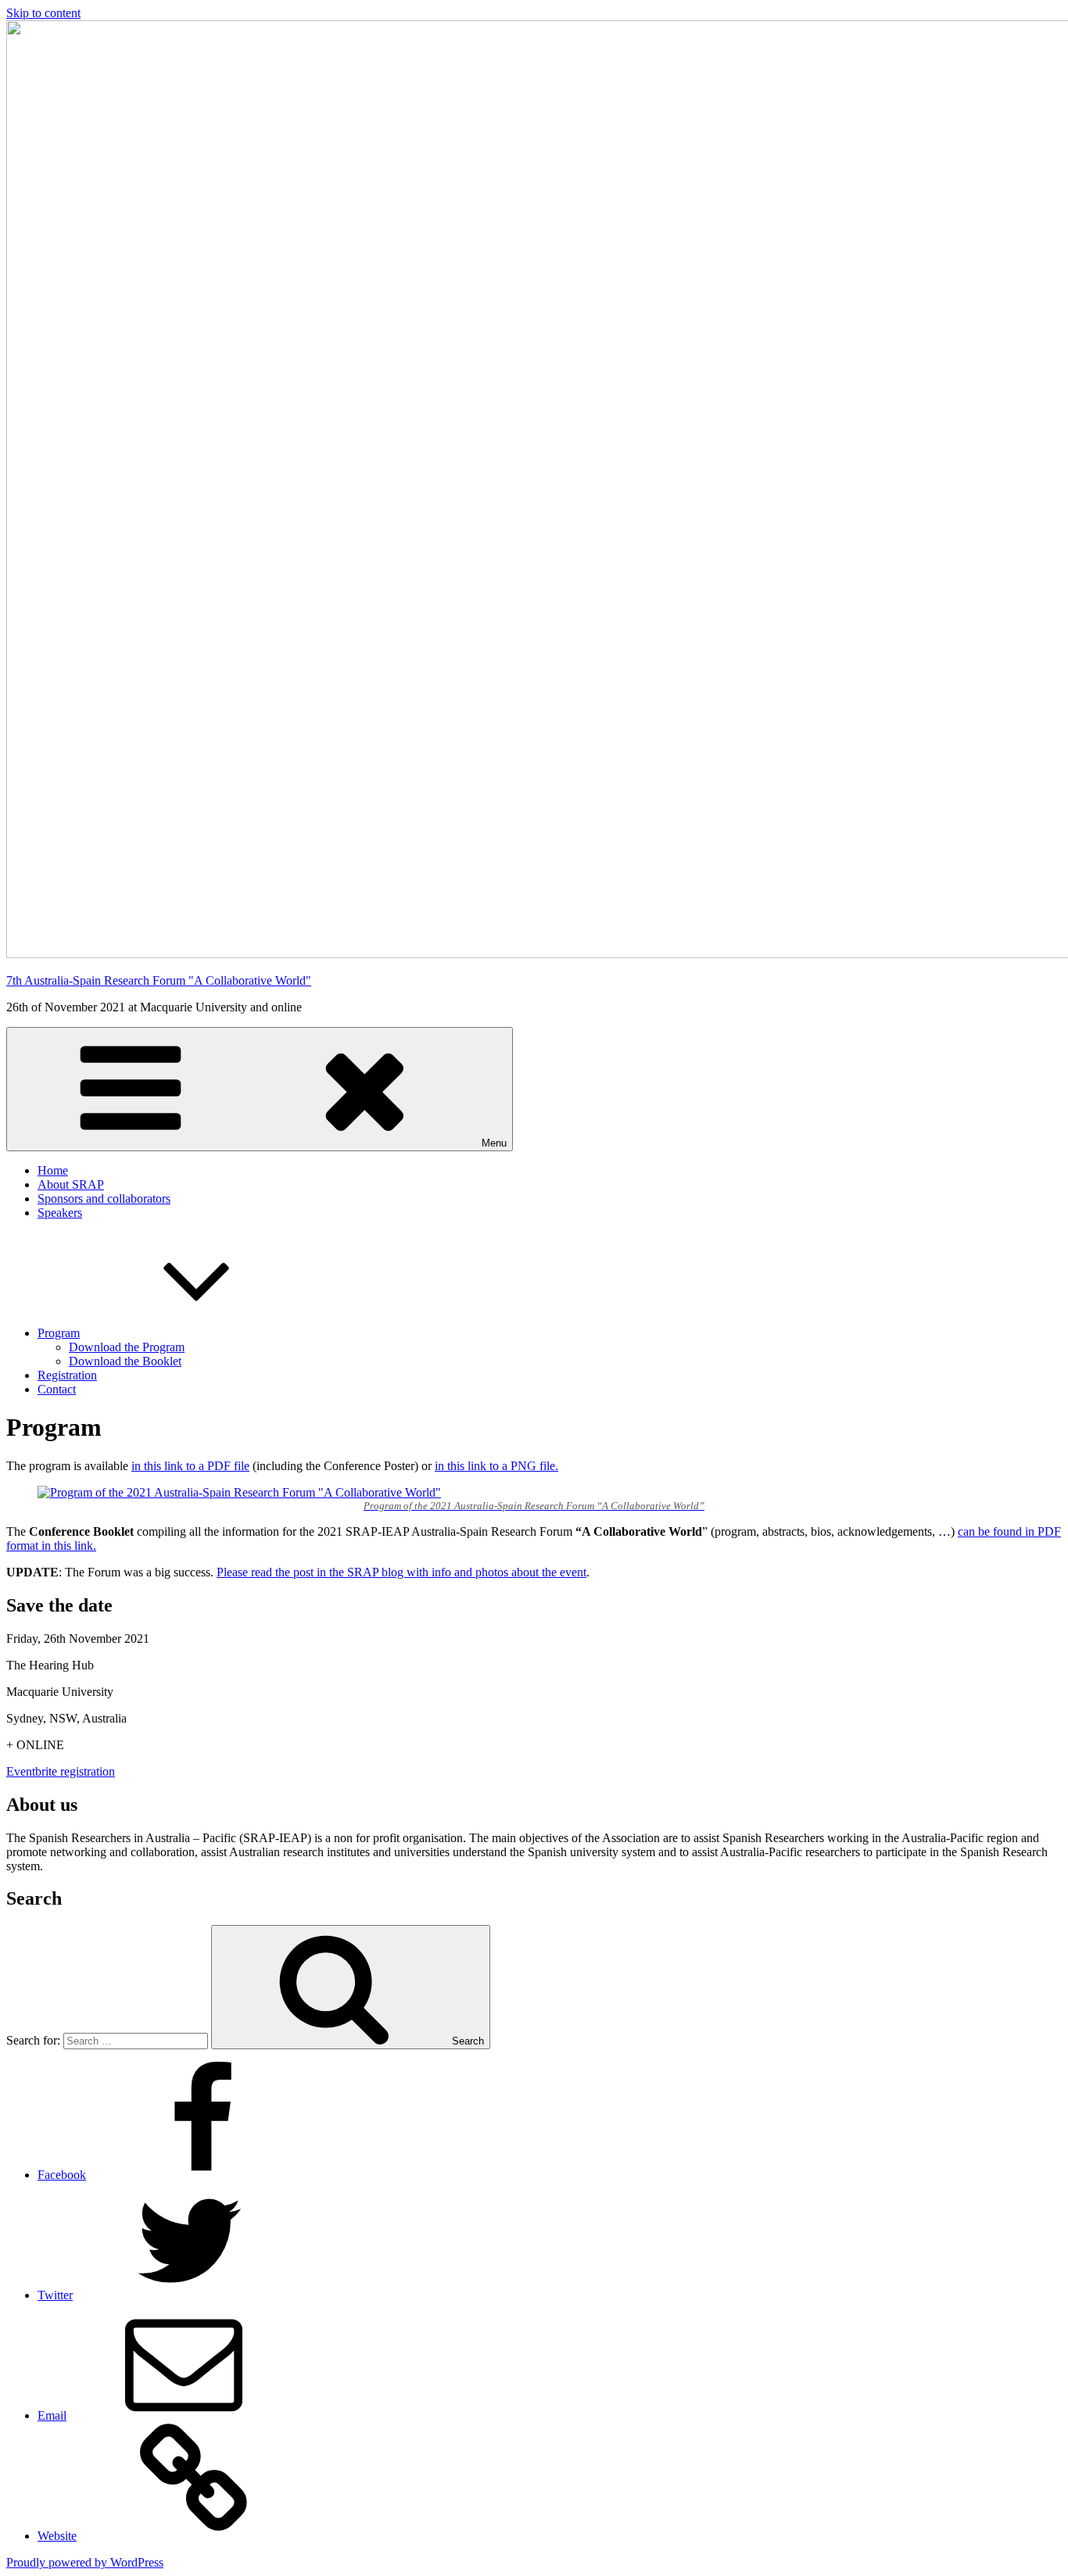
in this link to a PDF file (190, 1466)
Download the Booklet (125, 1361)
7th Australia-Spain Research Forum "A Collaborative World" (159, 980)
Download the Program (127, 1347)
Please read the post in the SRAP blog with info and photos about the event (401, 1572)
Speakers (60, 1213)
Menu (494, 1143)
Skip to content (43, 13)
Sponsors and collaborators (104, 1199)
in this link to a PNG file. (496, 1466)
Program (59, 1333)
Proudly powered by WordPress (85, 2562)
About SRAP (71, 1184)
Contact (57, 1389)
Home (53, 1170)
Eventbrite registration (61, 1771)
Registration (67, 1375)
